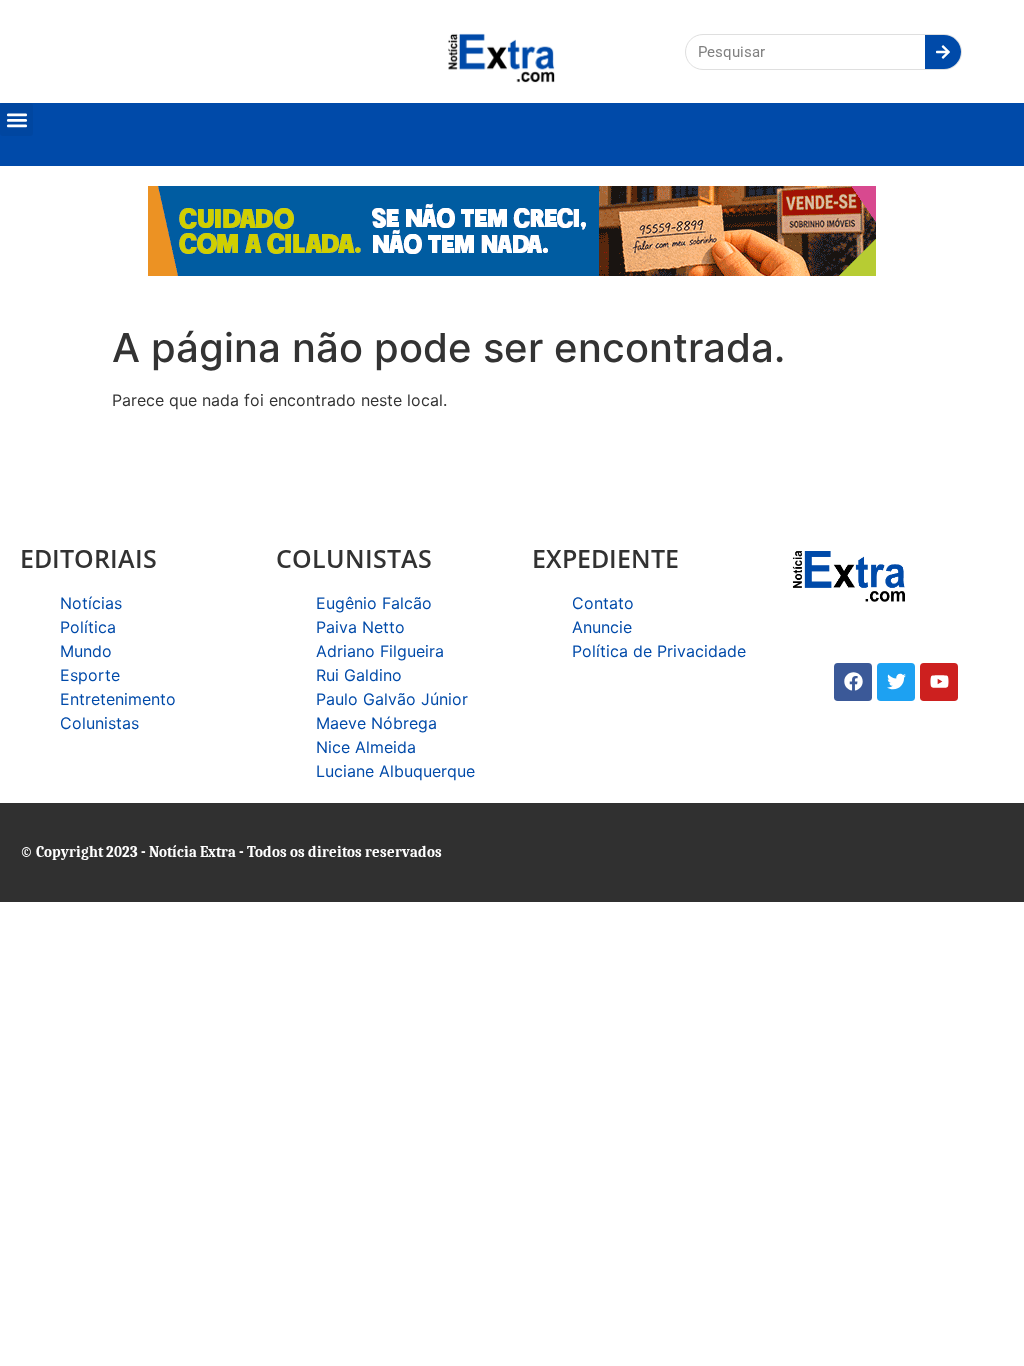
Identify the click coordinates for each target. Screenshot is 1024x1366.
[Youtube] (939, 682)
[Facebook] (853, 682)
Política (88, 627)
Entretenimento (118, 699)
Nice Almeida (366, 747)
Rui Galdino (359, 675)
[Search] (943, 52)
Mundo (86, 651)
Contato (603, 603)
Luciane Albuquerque (395, 771)
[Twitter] (896, 682)
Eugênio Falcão (374, 603)
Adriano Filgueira (380, 651)
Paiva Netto (360, 627)
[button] (16, 119)
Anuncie (602, 627)
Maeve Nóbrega (376, 723)
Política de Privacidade (659, 651)
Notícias (91, 603)
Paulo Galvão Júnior (392, 699)
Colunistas (99, 723)
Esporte (90, 675)
